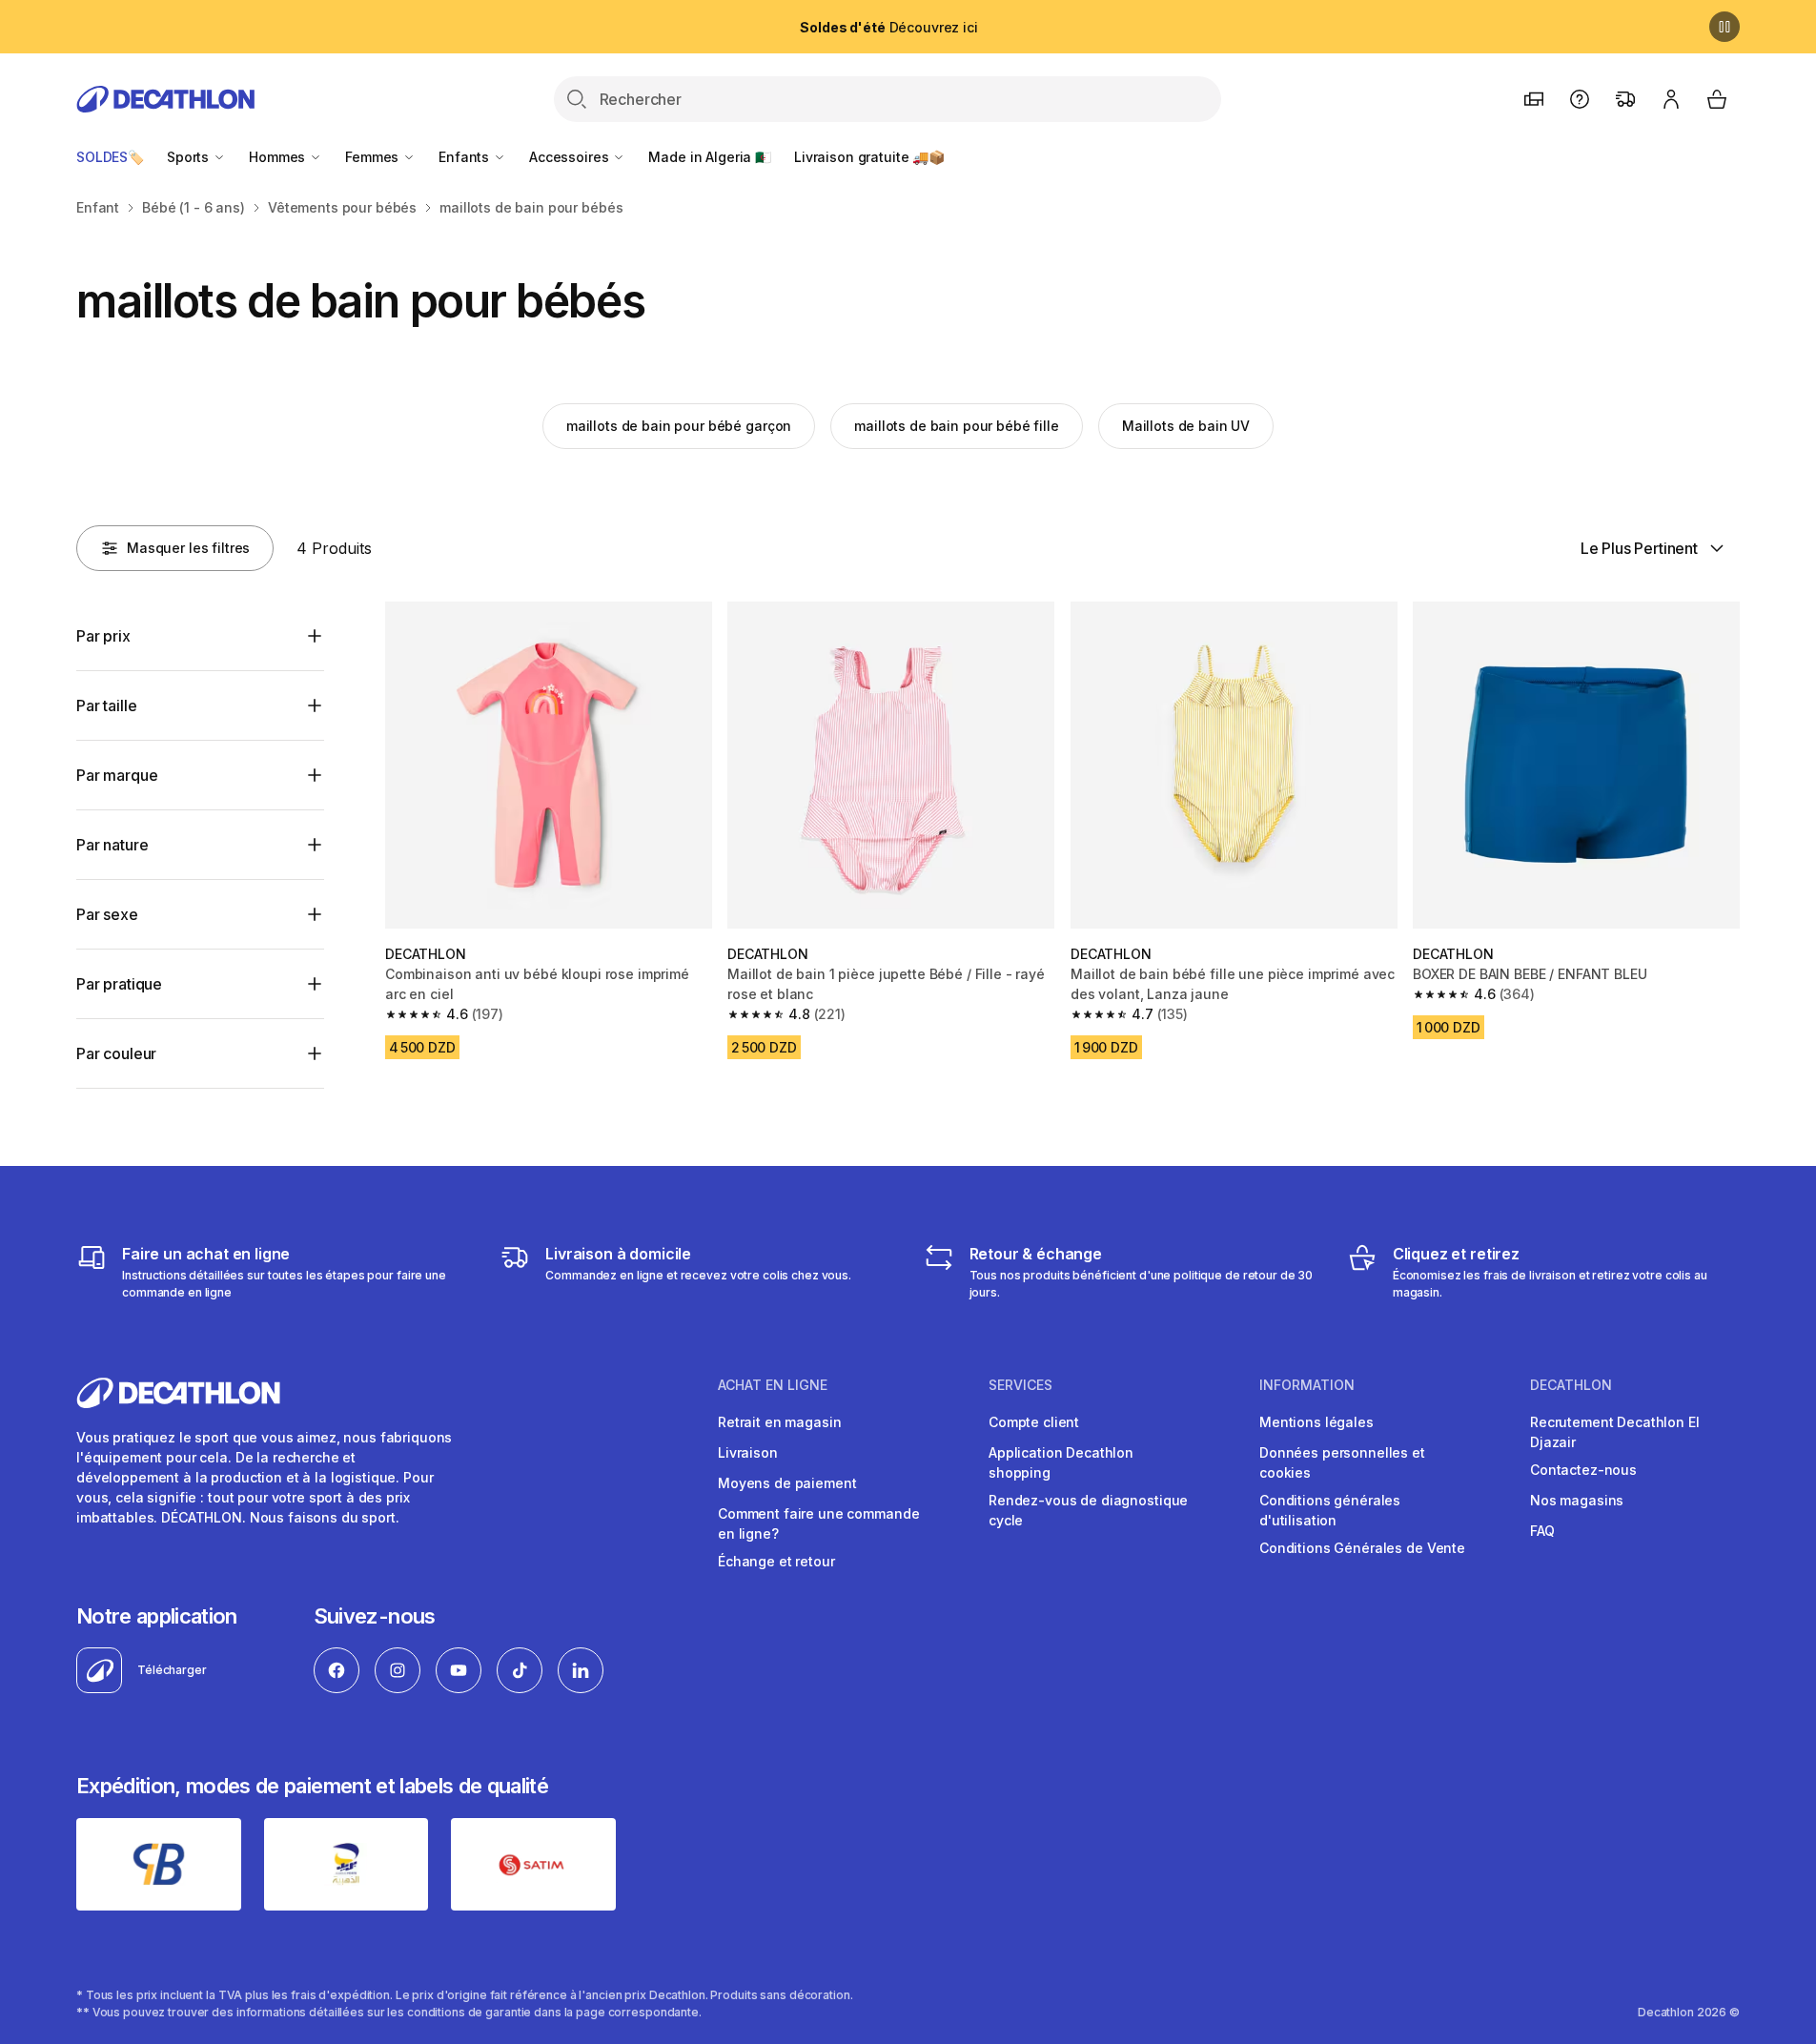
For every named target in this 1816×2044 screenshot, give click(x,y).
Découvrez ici (888, 27)
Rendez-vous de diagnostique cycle (1088, 1510)
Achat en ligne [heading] (773, 1385)
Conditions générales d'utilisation (1330, 1510)
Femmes (374, 157)
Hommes (279, 157)
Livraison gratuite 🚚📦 (869, 157)
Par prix (103, 636)
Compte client (1034, 1422)
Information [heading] (1307, 1385)
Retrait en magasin (779, 1422)
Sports (190, 157)
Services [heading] (1020, 1385)
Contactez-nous (1583, 1470)
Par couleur (116, 1053)
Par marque (117, 775)
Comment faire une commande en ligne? (818, 1523)
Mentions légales (1316, 1422)
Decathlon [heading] (1571, 1385)
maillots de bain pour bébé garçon (679, 426)
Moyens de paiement (787, 1483)
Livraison (748, 1452)
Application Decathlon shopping (1061, 1462)
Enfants (466, 157)
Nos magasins (1577, 1500)
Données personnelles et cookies (1342, 1462)
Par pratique (119, 984)
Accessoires (571, 157)
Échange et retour (776, 1561)
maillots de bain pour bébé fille (957, 426)
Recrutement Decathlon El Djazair (1615, 1432)
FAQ (1542, 1531)
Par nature (112, 845)
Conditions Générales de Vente (1362, 1548)
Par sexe (107, 914)
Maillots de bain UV (1186, 426)
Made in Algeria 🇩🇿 (710, 157)
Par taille (106, 705)
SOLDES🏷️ (110, 157)
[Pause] (1724, 27)
